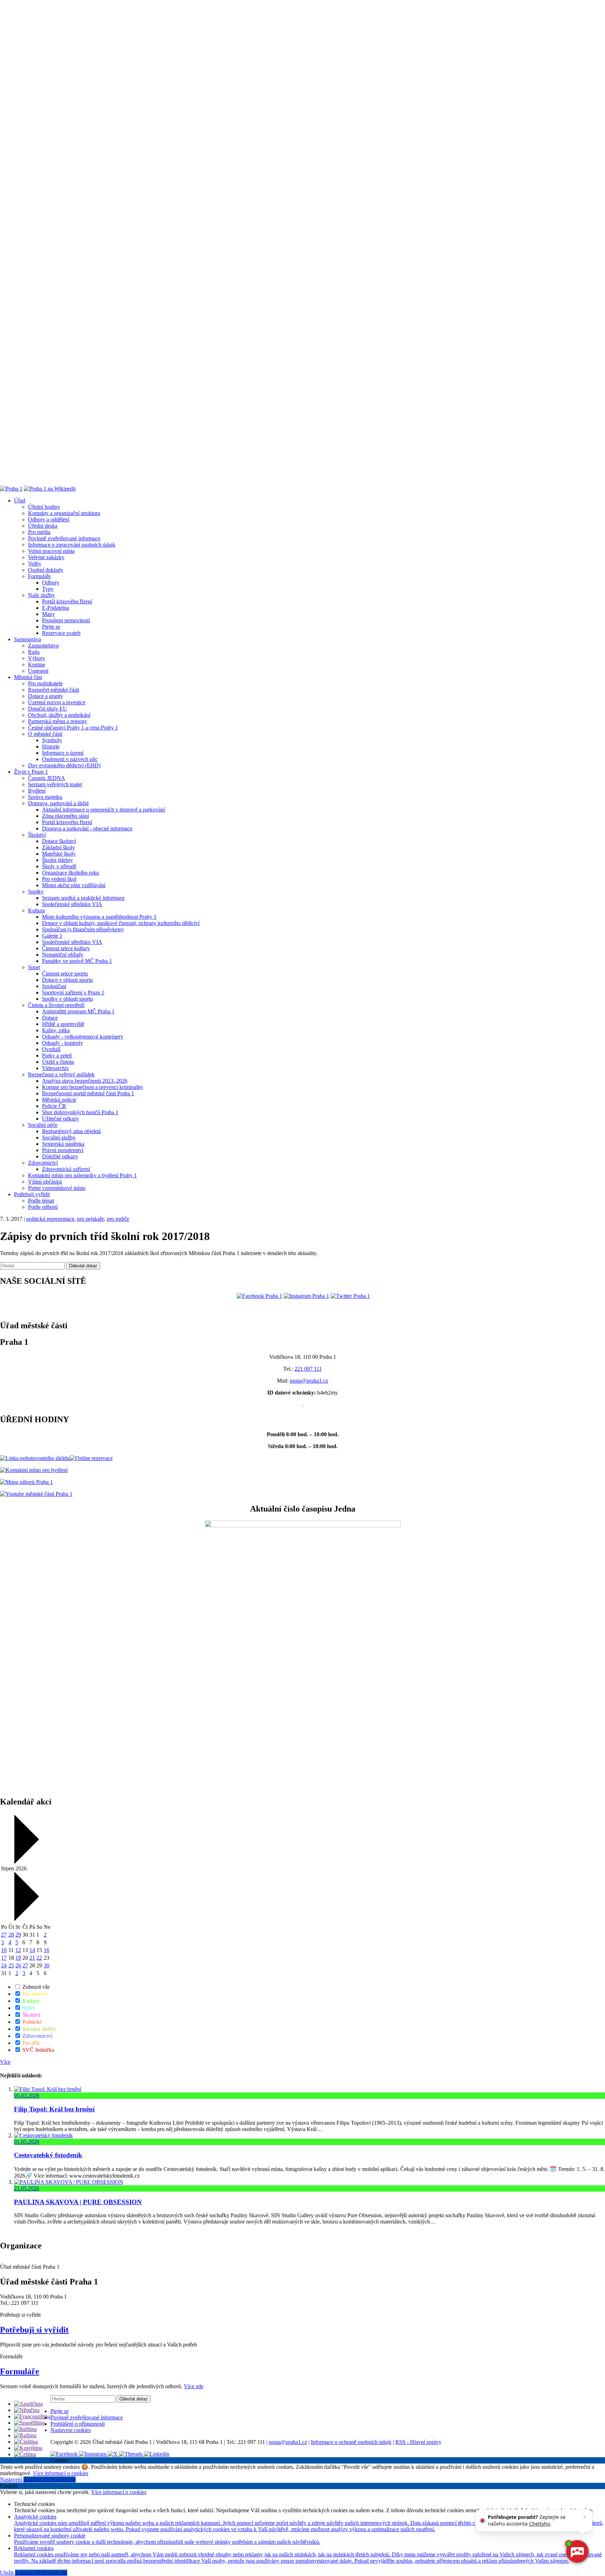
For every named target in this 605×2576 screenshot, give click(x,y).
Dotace (50, 1018)
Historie (51, 746)
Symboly (52, 740)
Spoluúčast (54, 986)
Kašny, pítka (56, 1030)
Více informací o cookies (61, 2473)
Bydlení (37, 791)
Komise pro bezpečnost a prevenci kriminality (93, 1087)
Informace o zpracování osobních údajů (72, 545)
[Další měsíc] (26, 1919)
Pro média (39, 532)
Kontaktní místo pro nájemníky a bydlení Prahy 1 (82, 1175)
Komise (37, 664)
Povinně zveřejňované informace (64, 538)
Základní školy (58, 847)
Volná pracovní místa (51, 551)
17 (4, 1958)
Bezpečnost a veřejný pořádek (61, 1074)
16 (47, 1950)
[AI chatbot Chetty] (577, 2551)
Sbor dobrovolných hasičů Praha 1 (80, 1112)
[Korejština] (28, 2448)
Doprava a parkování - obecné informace (87, 828)
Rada (34, 652)
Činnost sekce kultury (66, 948)
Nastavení (12, 2479)
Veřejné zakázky (46, 557)
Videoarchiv (55, 1068)
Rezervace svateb (61, 633)
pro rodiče (118, 1219)
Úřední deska (43, 526)
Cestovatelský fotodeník (48, 2155)
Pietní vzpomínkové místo (57, 1188)
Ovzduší (51, 1049)
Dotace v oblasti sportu (67, 980)
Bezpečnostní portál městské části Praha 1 (88, 1093)
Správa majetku (45, 797)
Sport (34, 967)
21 (32, 1958)
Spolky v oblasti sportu (67, 999)
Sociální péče (43, 1125)
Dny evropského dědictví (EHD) (64, 765)
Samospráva (27, 639)
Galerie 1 (52, 936)
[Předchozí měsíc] (26, 1862)
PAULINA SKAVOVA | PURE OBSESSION (78, 2202)
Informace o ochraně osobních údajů (351, 2442)
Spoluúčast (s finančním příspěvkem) (83, 929)
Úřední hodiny (44, 507)
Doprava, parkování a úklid (58, 803)
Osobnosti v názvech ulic (70, 759)
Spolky (36, 892)
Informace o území (63, 753)
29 (18, 1935)
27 (4, 1935)
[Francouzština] (32, 2416)
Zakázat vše (37, 2479)
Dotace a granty (46, 696)
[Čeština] (25, 2454)
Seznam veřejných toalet (55, 784)
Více (5, 2062)
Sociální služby (59, 1138)
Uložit (8, 2573)
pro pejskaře (91, 1219)
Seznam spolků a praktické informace (83, 898)
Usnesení (38, 671)
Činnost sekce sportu (65, 974)
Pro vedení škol (59, 879)
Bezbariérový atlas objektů (71, 1131)
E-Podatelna (55, 608)
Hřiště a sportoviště (63, 1024)
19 (18, 1958)
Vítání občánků (45, 1182)
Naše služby (41, 595)
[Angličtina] (28, 2404)
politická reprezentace (50, 1219)
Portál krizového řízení (67, 601)
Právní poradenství (63, 1150)
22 (39, 1958)
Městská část (28, 677)
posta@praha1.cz (309, 1381)
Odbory (51, 583)
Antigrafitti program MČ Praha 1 (78, 1011)
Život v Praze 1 (31, 772)
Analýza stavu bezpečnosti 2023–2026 (85, 1081)
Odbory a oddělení (49, 519)
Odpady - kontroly (62, 1043)
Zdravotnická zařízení (66, 1169)
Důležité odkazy (60, 1156)
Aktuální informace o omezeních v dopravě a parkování (103, 810)
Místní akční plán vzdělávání (74, 885)
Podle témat (41, 1201)
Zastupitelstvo (43, 646)
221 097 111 (308, 1369)
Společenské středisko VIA (72, 904)
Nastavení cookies (71, 2430)
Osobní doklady (46, 570)
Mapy (48, 614)
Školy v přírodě (59, 866)
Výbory (37, 658)
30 (47, 1965)
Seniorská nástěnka (63, 1144)
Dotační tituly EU (48, 709)
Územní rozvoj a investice (57, 702)
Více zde (194, 2386)
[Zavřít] (585, 2517)
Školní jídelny (57, 860)
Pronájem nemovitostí (66, 620)
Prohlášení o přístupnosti (78, 2424)
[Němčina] (27, 2410)
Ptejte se (51, 627)
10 (4, 1950)
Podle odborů (43, 1207)
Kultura (36, 910)
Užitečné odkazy (61, 1119)
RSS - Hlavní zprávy (418, 2442)
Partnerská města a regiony (58, 721)
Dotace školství (59, 841)
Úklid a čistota (58, 1062)
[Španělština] (29, 2423)
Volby (35, 564)
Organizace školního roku (71, 873)
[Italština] (25, 2429)
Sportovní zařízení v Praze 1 (73, 992)
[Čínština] (26, 2442)
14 (32, 1950)
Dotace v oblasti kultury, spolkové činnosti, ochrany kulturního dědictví (121, 923)
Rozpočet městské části (54, 690)
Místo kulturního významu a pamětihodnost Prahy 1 (99, 917)
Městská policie (59, 1100)
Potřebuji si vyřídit (34, 2330)
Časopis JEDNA (47, 778)
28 (11, 1935)
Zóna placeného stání (65, 816)
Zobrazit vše (35, 1987)
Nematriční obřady (63, 955)
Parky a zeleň (57, 1056)
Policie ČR (54, 1106)
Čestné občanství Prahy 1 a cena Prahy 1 (73, 728)
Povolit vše (63, 2479)
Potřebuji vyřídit (32, 1194)
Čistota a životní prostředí (56, 1005)
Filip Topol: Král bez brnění (54, 2109)
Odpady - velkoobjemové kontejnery (83, 1037)
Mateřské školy (59, 854)
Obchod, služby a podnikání (59, 715)
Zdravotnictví (43, 1163)
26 (18, 1965)
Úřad (20, 501)
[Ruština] (25, 2435)
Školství (37, 835)
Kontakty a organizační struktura (64, 513)
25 (11, 1965)
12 (18, 1950)
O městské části (45, 734)
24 (4, 1965)
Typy (48, 589)
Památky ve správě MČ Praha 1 (77, 961)
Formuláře (39, 576)
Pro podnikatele (45, 683)
